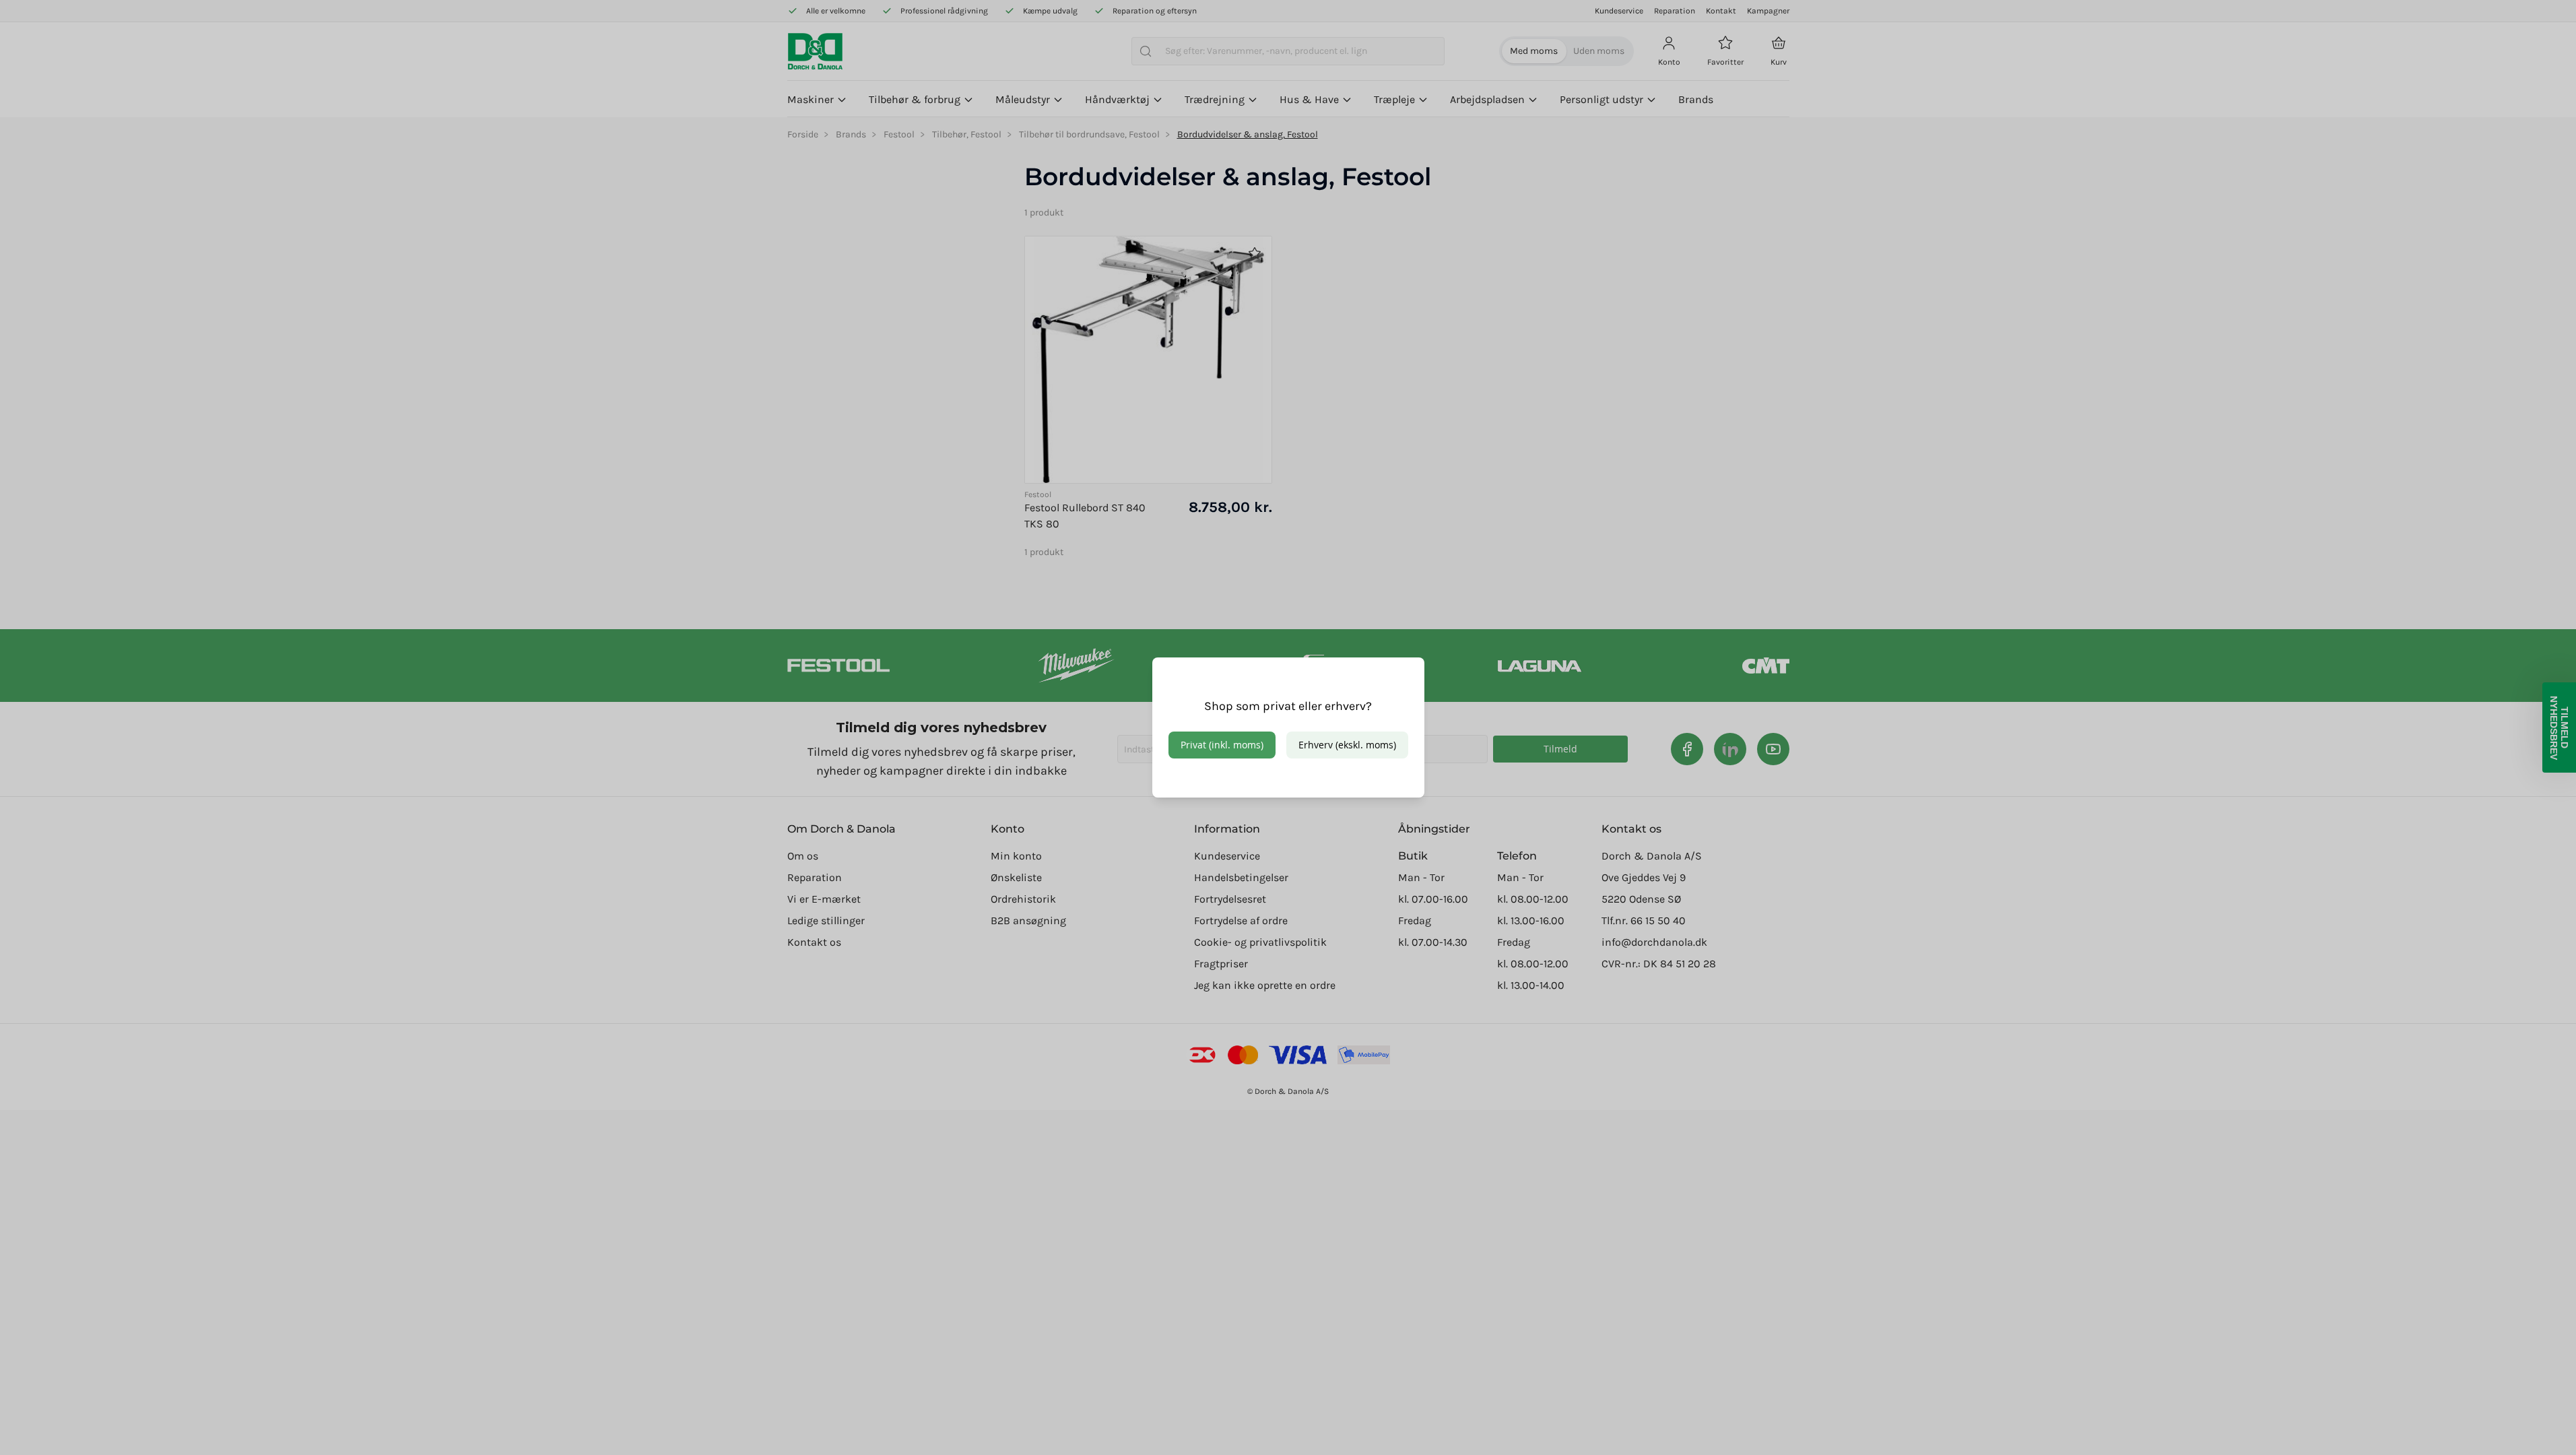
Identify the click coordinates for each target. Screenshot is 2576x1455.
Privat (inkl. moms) (1222, 745)
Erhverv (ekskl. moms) (1347, 745)
